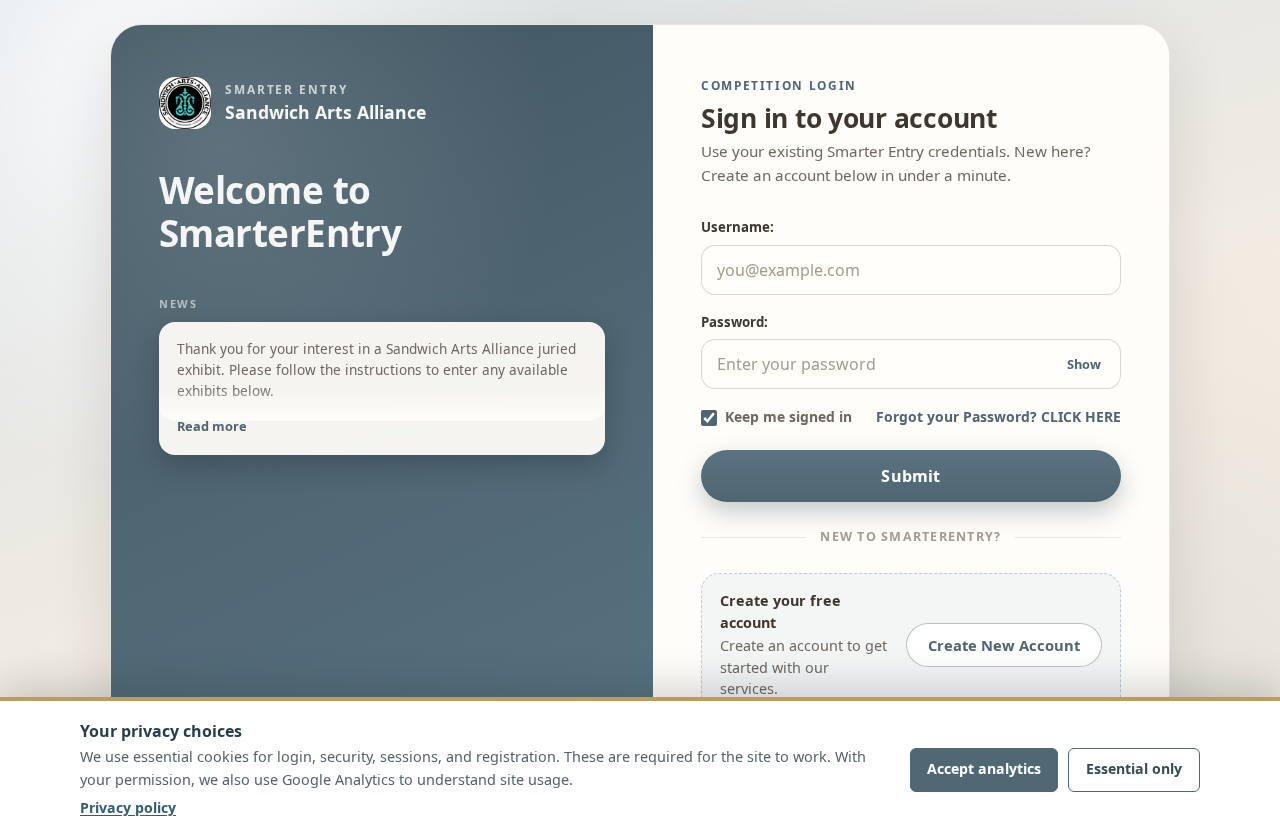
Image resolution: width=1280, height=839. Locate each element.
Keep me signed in (788, 417)
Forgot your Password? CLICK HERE (998, 417)
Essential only (1134, 768)
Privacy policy (128, 807)
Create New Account (1004, 645)
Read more (212, 426)
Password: (734, 322)
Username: (737, 227)
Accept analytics (984, 768)
